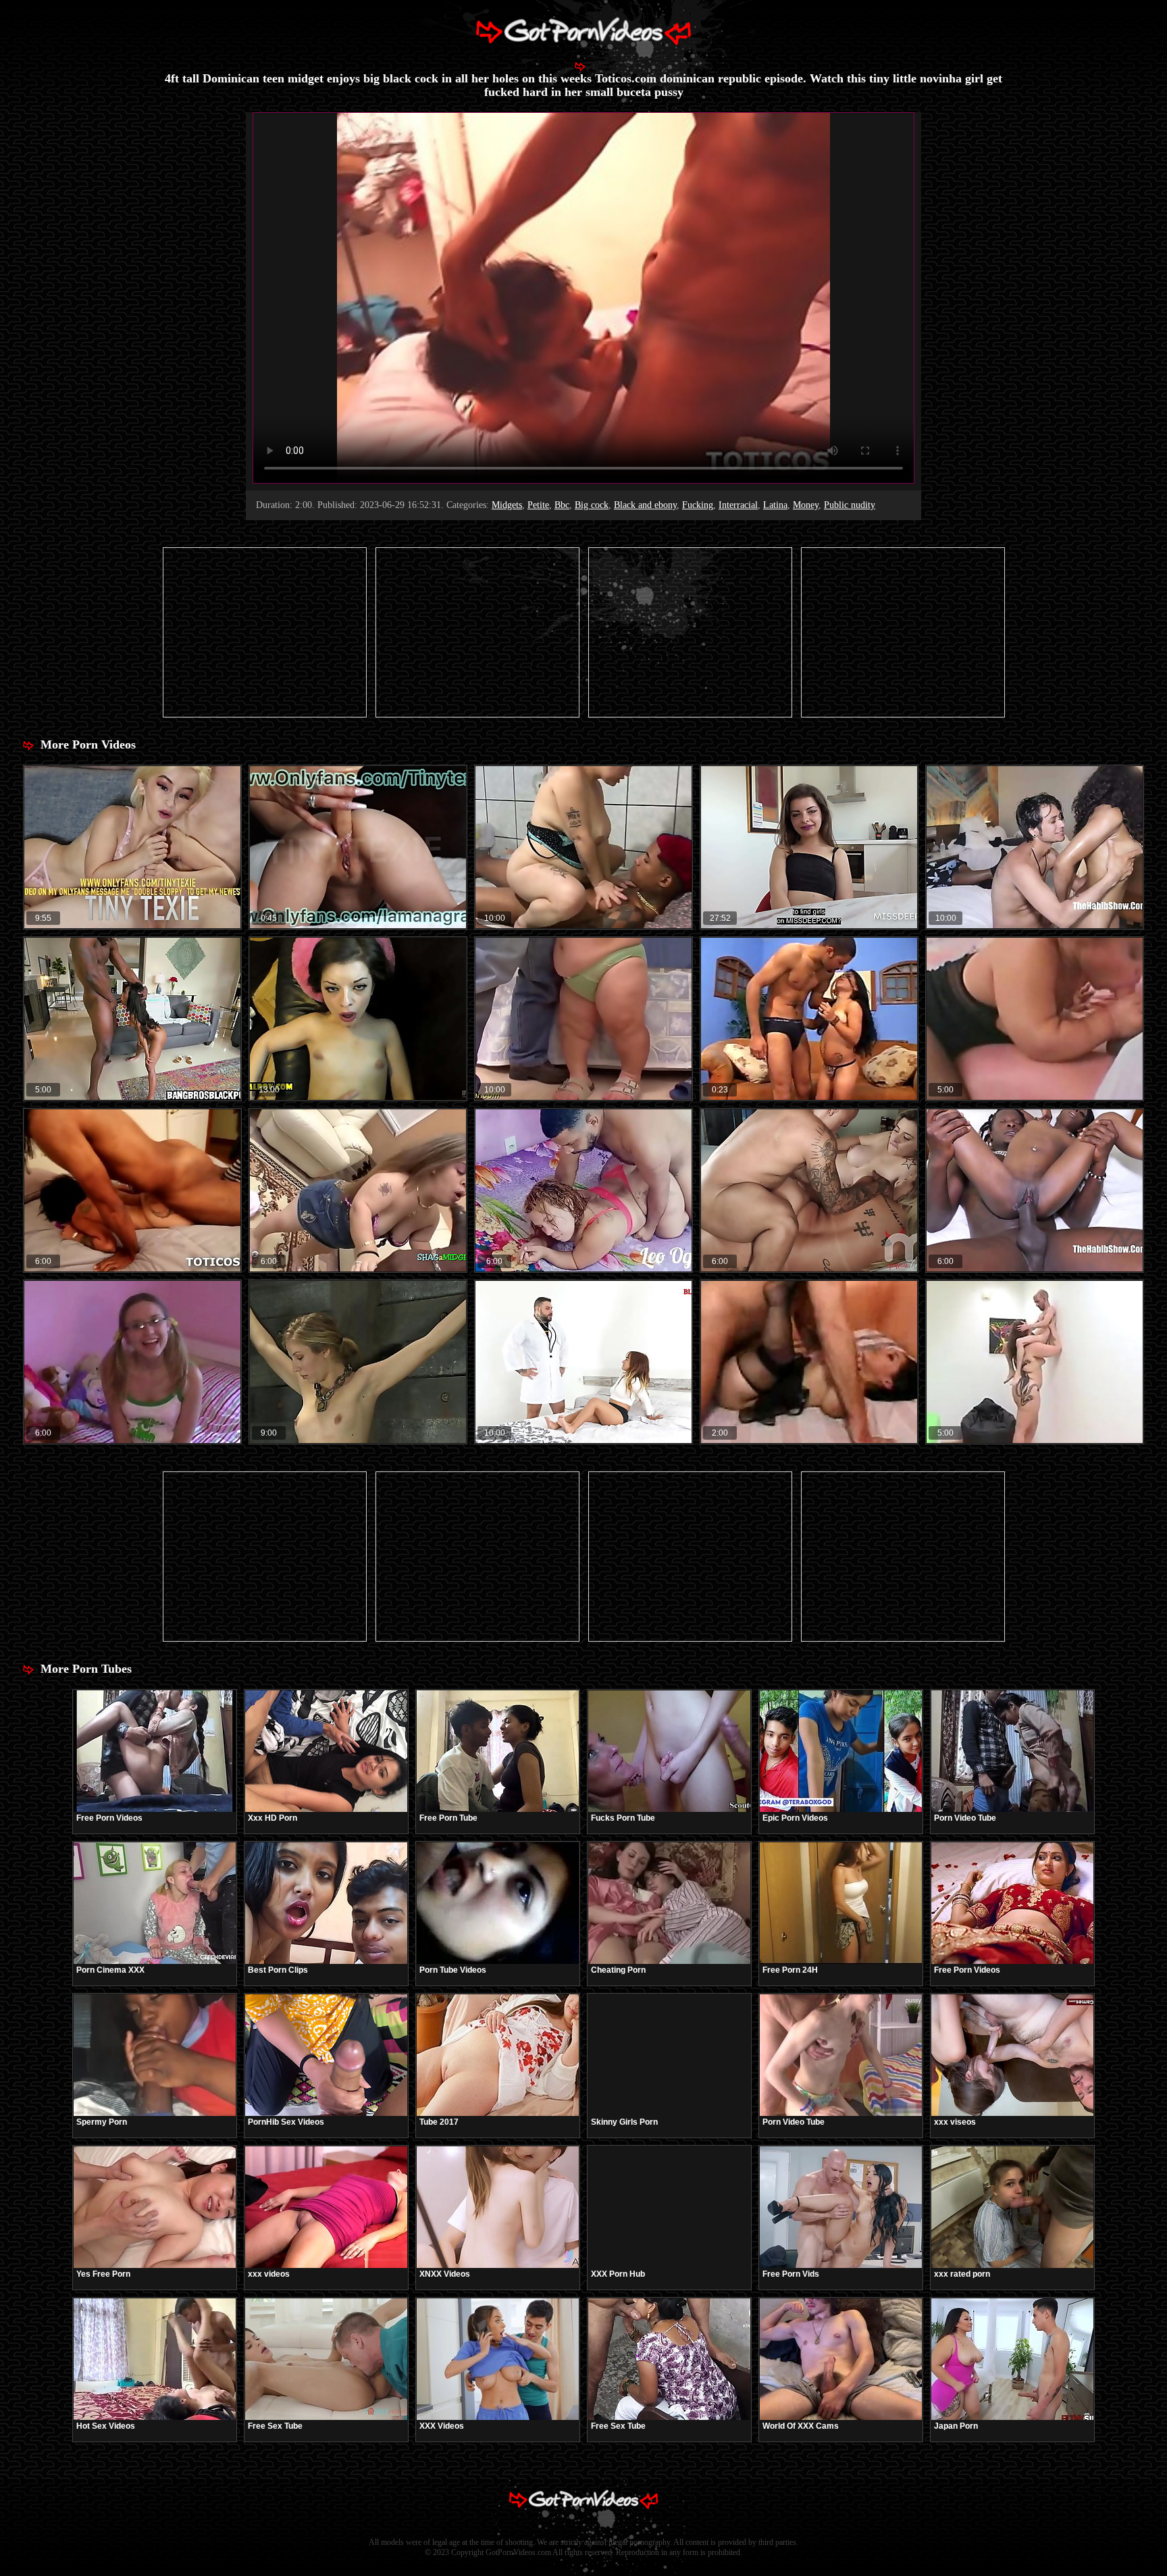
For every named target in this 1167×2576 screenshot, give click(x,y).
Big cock (592, 505)
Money (806, 505)
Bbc (562, 505)
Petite (538, 505)
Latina (775, 505)
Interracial (738, 505)
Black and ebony (645, 505)
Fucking (698, 505)
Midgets (507, 505)
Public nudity (850, 505)
